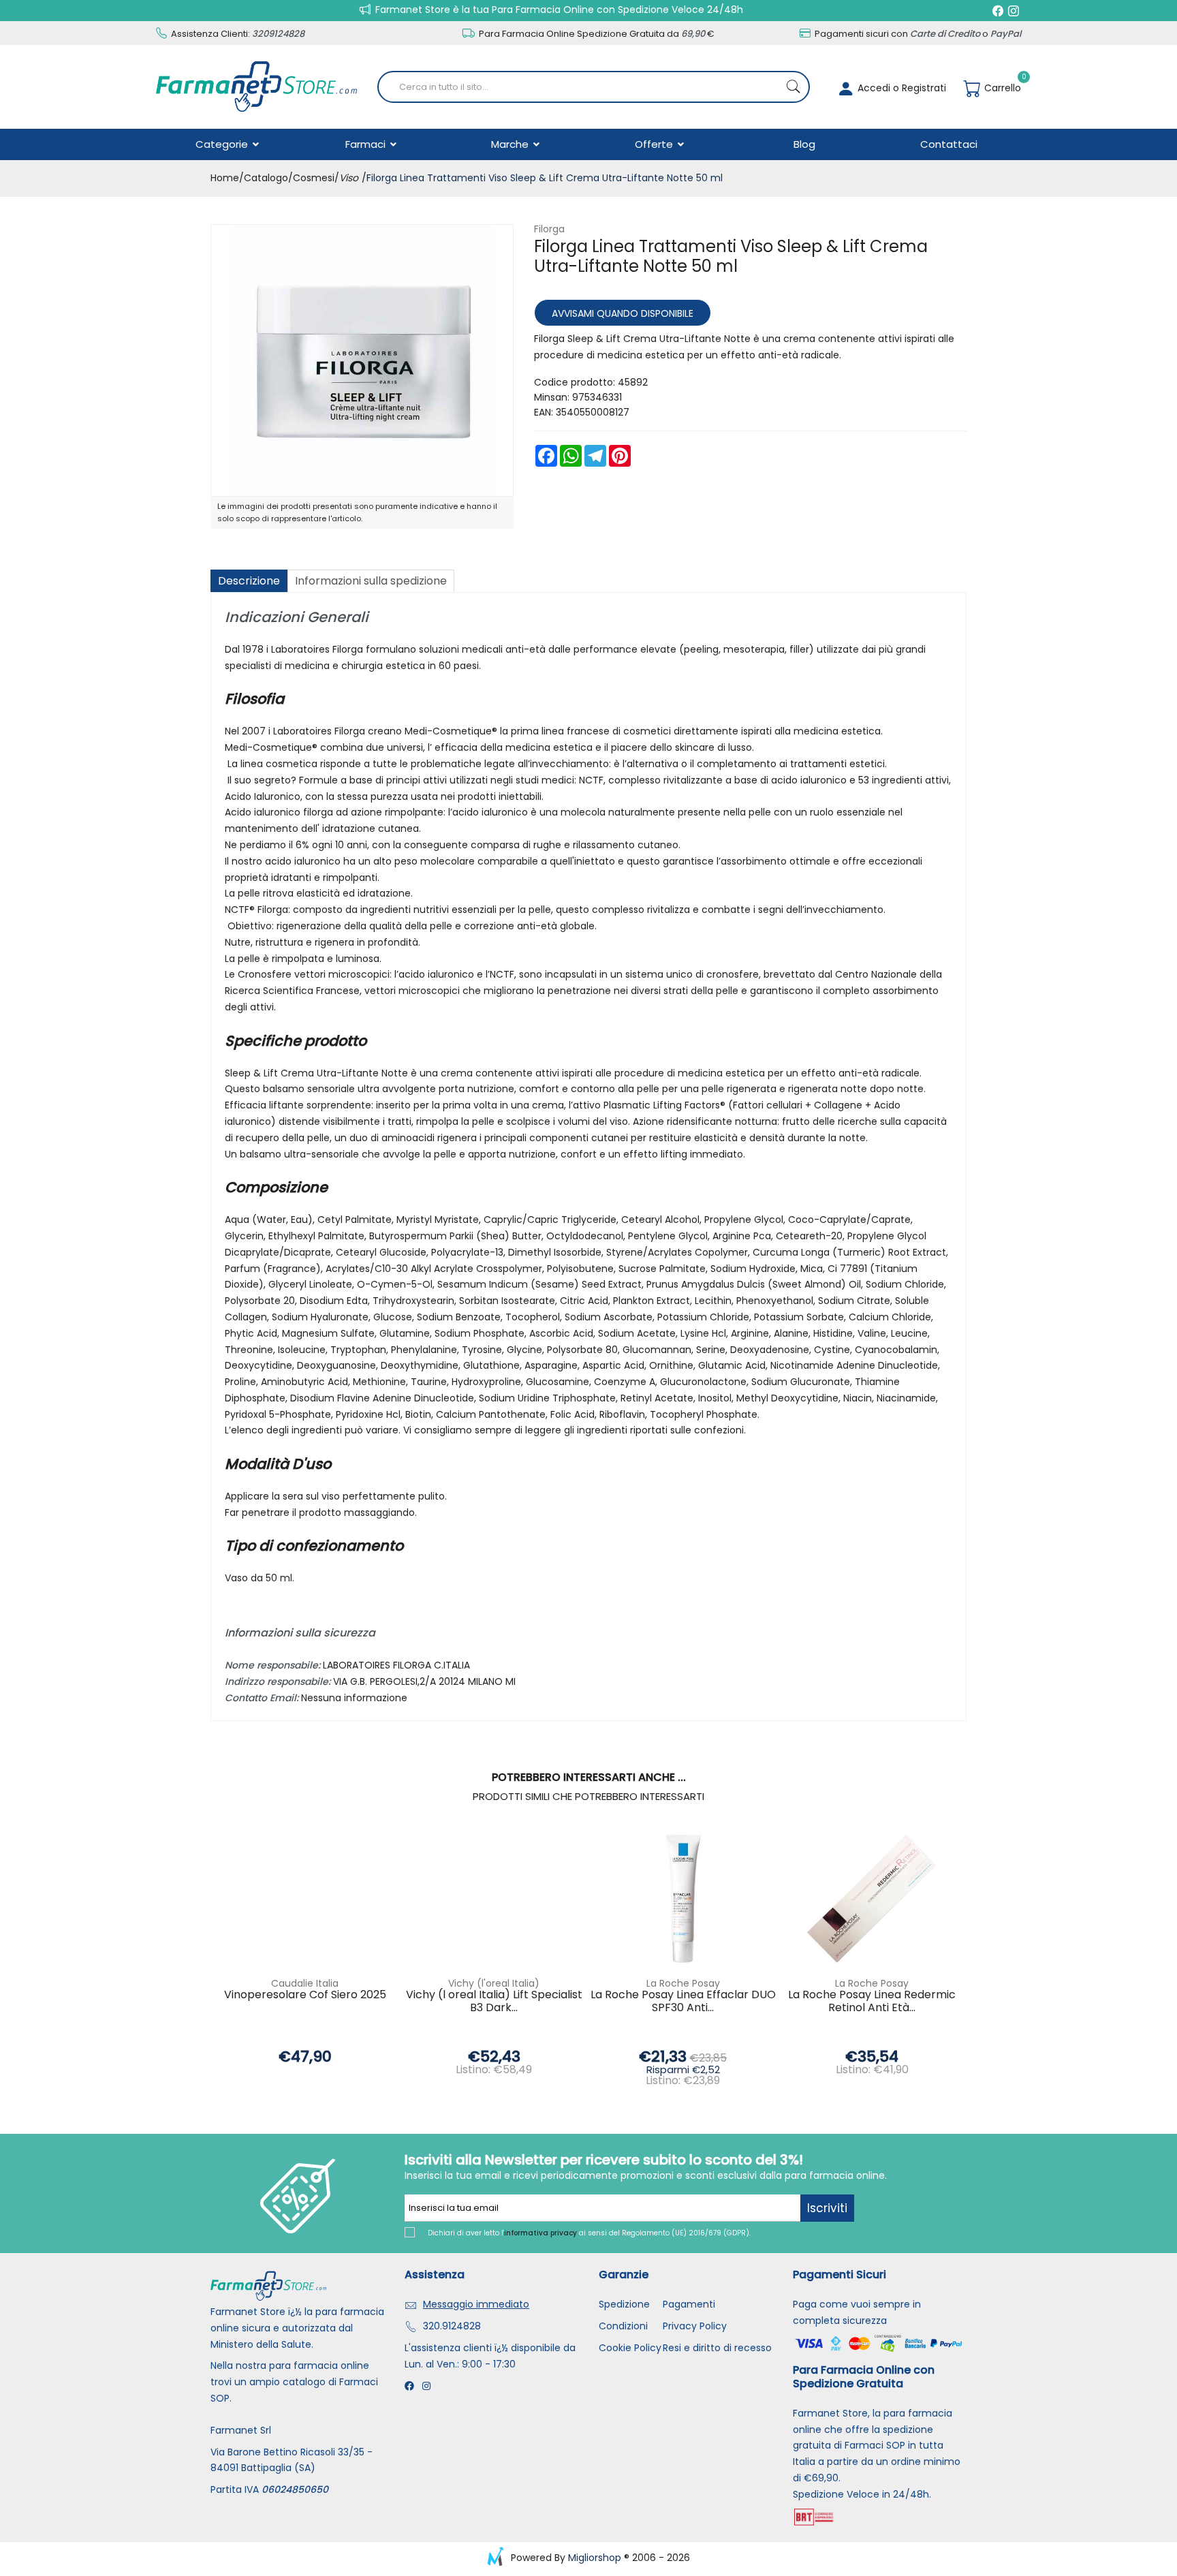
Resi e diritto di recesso (717, 2348)
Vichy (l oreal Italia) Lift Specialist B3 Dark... (494, 2002)
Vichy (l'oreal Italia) (494, 1983)
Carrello (1001, 88)
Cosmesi (314, 178)
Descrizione (249, 581)
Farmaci (367, 144)
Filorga (549, 229)
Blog (804, 144)
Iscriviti (827, 2208)
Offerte (655, 144)
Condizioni (623, 2326)
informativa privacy (540, 2233)
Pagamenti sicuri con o (917, 34)
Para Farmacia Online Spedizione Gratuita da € (596, 34)
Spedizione (624, 2304)
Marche (511, 144)
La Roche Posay (683, 1983)
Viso (349, 178)
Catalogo (266, 178)
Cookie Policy (630, 2348)
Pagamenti (689, 2304)
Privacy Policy (695, 2326)
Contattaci (949, 144)
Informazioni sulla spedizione (371, 581)
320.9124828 (452, 2326)
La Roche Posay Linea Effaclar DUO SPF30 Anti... (683, 2002)
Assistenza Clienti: (237, 34)
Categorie (223, 144)
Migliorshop (595, 2558)
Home (225, 178)
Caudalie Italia (305, 1983)
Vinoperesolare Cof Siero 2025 (305, 1995)
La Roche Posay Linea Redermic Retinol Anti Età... (872, 2002)
